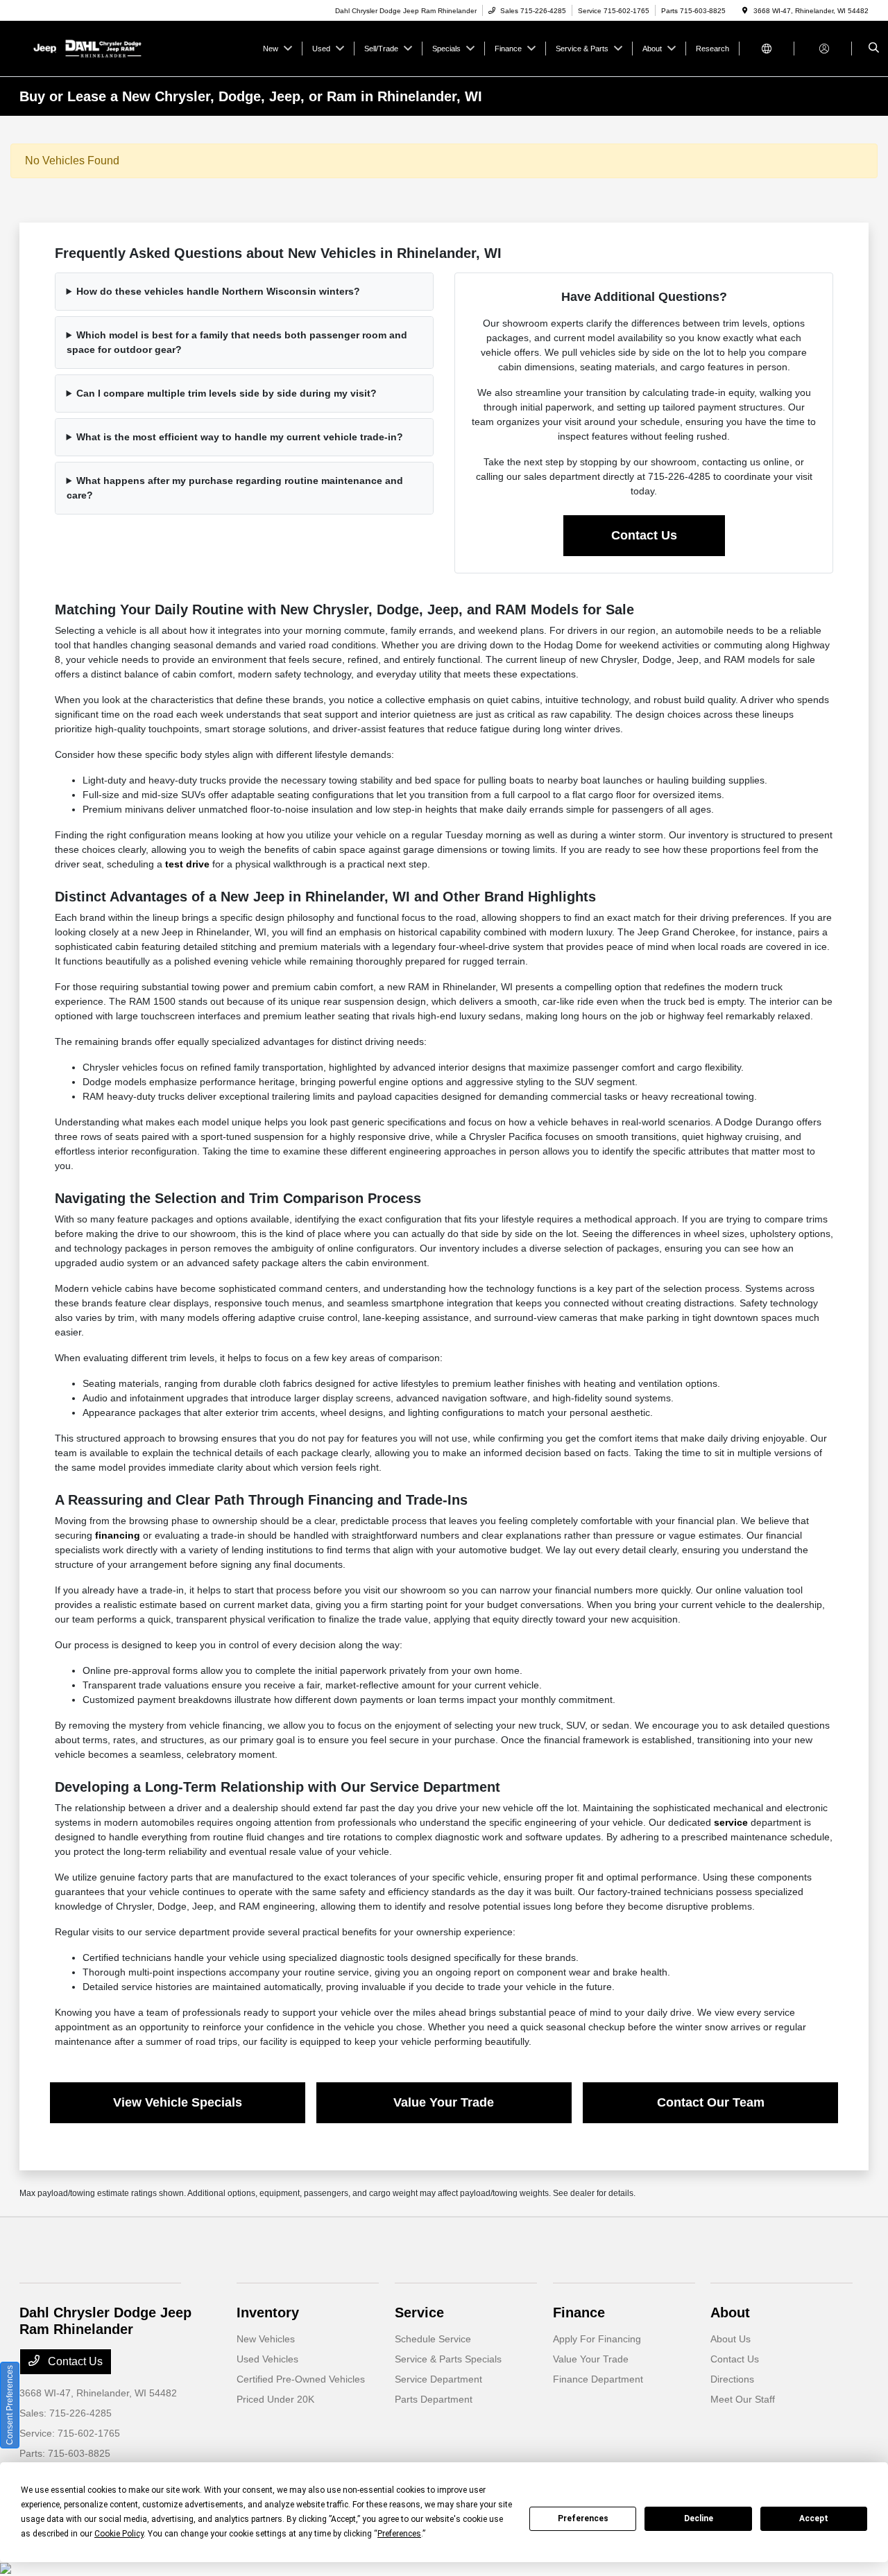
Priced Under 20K (275, 2399)
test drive (187, 864)
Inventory (268, 2313)
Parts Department (434, 2399)
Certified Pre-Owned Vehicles (301, 2379)
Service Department (438, 2379)
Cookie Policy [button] (119, 2534)
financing (118, 1535)
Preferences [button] (399, 2534)
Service (419, 2313)
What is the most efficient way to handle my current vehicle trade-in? (240, 437)
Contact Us (644, 535)
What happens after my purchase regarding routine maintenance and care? (235, 488)
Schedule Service (433, 2339)
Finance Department (598, 2379)
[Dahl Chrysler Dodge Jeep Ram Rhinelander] (82, 47)
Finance (579, 2313)
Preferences (583, 2518)
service (731, 1822)
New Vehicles (266, 2339)
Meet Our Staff (743, 2399)
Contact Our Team (711, 2102)
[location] (745, 11)
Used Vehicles (267, 2359)
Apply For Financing (597, 2339)
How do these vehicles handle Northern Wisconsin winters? (218, 291)
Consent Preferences (10, 2405)
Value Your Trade (444, 2102)
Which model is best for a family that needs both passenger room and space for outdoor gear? (237, 342)
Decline (699, 2518)
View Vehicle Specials (178, 2102)
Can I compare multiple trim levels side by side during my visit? (227, 393)
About (730, 2313)
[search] (874, 49)
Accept (814, 2518)
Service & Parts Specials (448, 2359)
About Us (731, 2339)
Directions (732, 2379)
